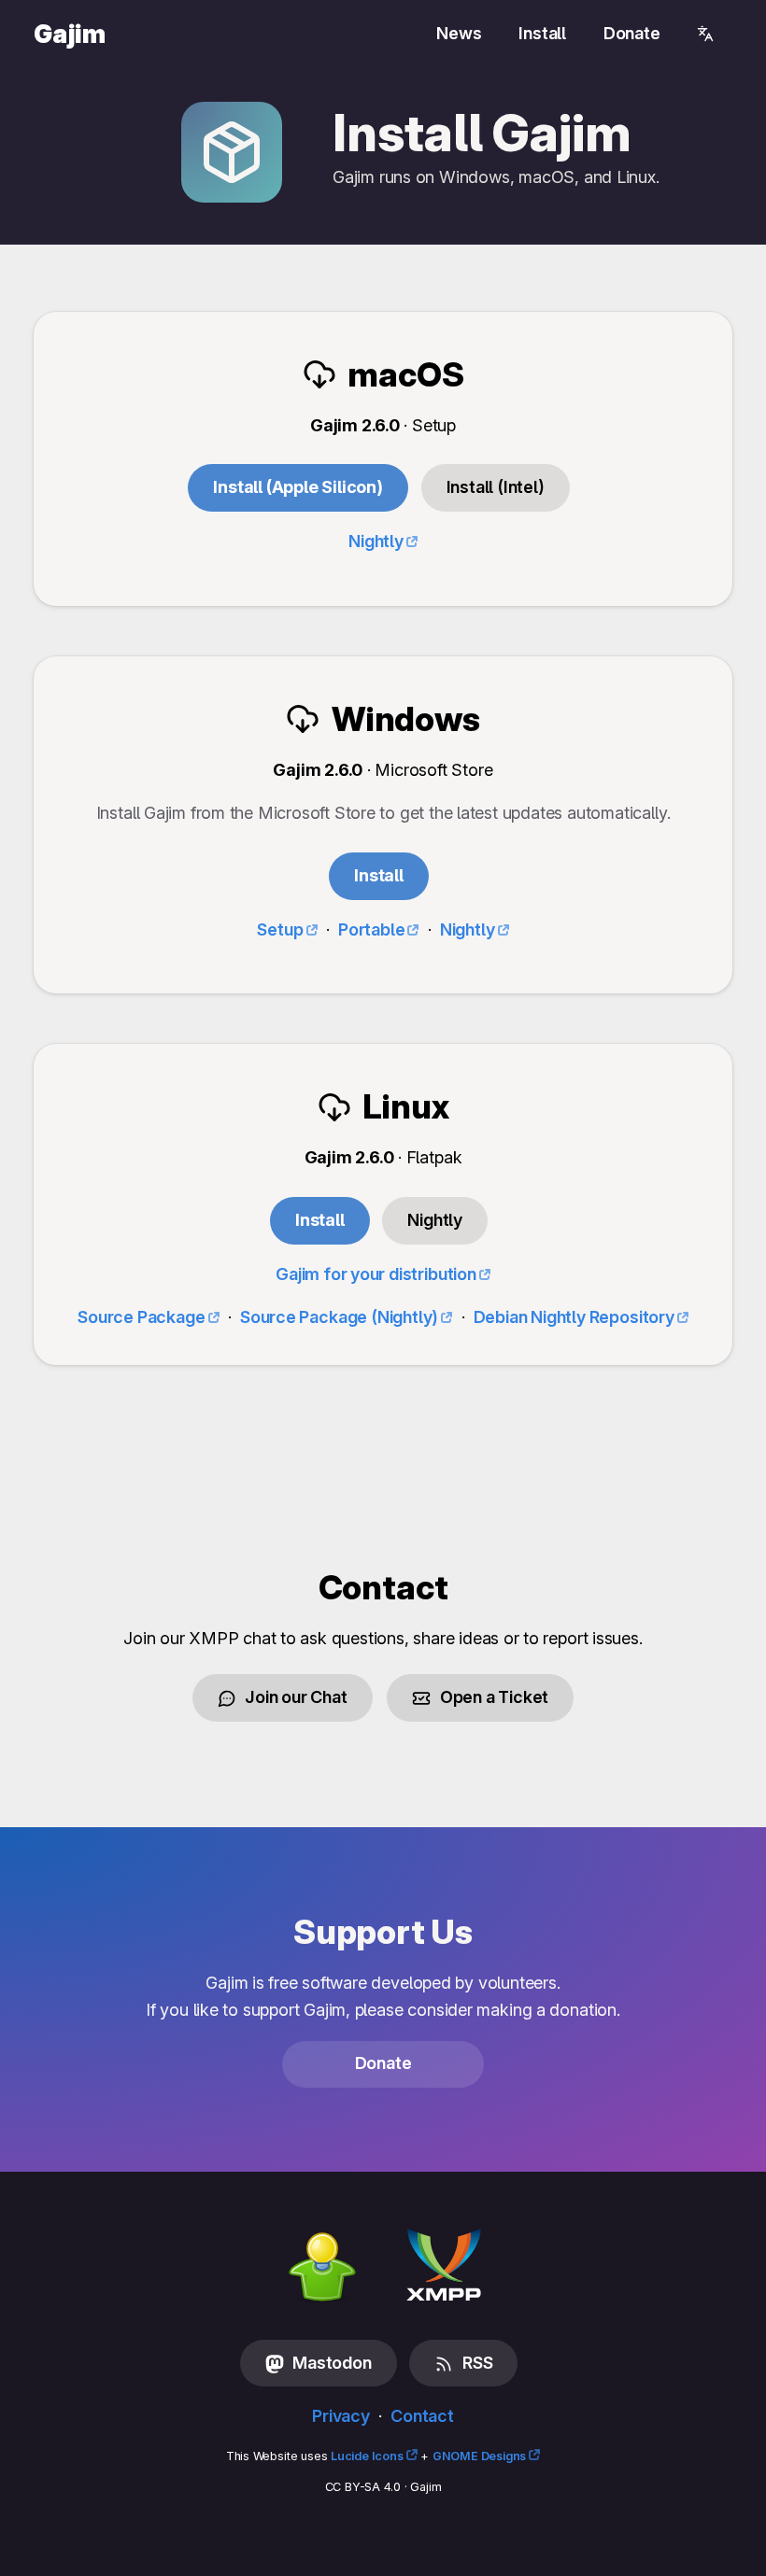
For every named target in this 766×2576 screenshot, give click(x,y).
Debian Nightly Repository (574, 1317)
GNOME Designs (479, 2456)
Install (542, 33)
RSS (475, 2363)
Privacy (341, 2416)
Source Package (141, 1317)
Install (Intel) (496, 487)
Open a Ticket (492, 1697)
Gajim (70, 34)
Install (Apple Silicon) (298, 487)
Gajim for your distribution (376, 1274)
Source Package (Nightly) (339, 1317)
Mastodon (331, 2363)
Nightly (468, 929)
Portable (372, 929)
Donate (632, 33)
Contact (422, 2416)
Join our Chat (295, 1697)
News (459, 33)
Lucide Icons (367, 2456)
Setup (280, 929)
